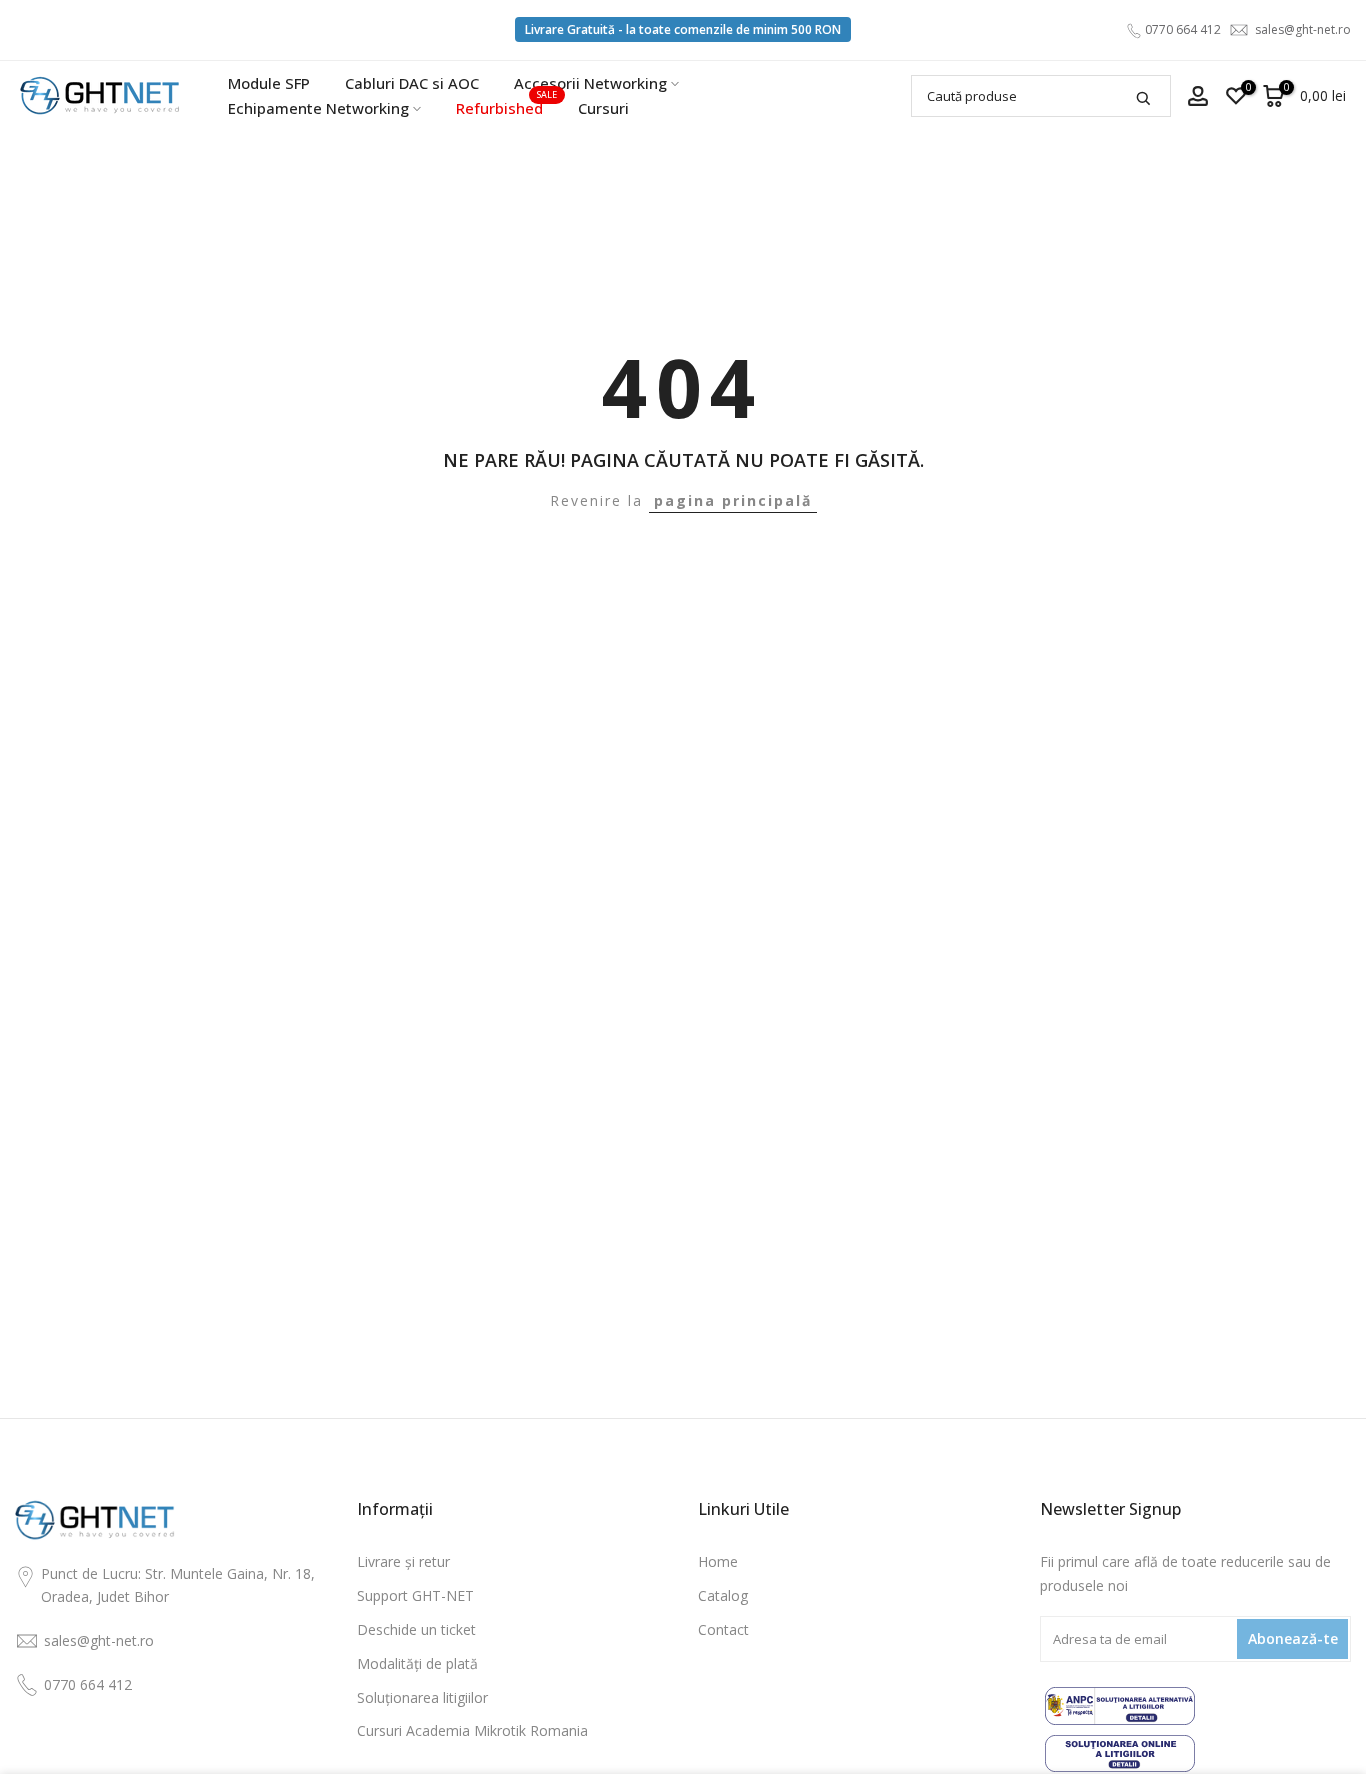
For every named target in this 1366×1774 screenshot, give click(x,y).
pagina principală (733, 500)
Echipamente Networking (318, 108)
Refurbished (507, 107)
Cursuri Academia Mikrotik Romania (472, 1730)
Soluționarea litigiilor (422, 1697)
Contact (723, 1629)
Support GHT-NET (415, 1595)
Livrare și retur (403, 1561)
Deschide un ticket (416, 1629)
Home (718, 1561)
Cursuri (603, 108)
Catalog (723, 1595)
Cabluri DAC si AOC (412, 83)
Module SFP (269, 83)
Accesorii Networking (590, 83)
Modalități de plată (417, 1663)
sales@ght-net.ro (1303, 29)
